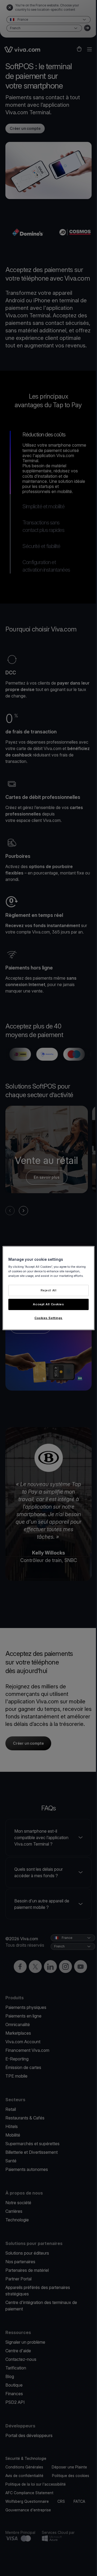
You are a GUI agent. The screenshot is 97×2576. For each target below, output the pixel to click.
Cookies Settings (48, 1318)
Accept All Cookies (48, 1304)
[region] (48, 1288)
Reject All (49, 1290)
